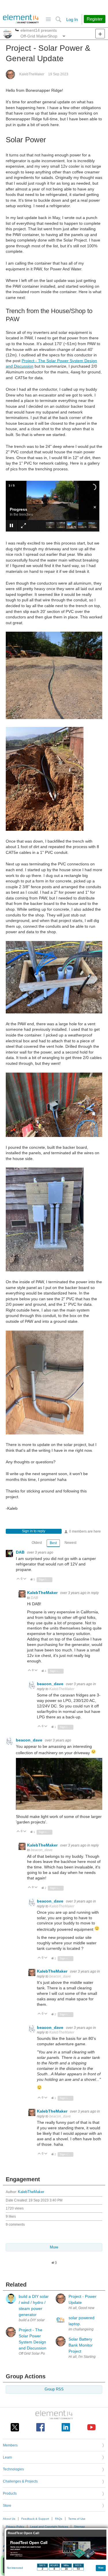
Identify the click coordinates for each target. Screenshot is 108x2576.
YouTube (91, 2427)
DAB (21, 1552)
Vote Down (25, 1579)
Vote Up (18, 1579)
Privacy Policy (15, 2527)
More (17, 31)
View (101, 2567)
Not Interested (15, 2568)
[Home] (21, 19)
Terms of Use (77, 2519)
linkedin (66, 2427)
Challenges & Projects (20, 2481)
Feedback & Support (35, 2519)
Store (7, 2506)
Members (10, 2445)
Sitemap (79, 2527)
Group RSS (54, 2389)
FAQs (59, 2519)
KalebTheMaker (32, 74)
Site (48, 19)
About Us (9, 2519)
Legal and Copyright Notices (49, 2527)
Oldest (37, 1543)
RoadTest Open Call (23, 2533)
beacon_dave (51, 1684)
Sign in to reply (34, 1531)
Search (58, 19)
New (100, 34)
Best (53, 1543)
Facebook (40, 2427)
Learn (7, 2457)
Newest (70, 1543)
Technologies (13, 2469)
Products (10, 2493)
